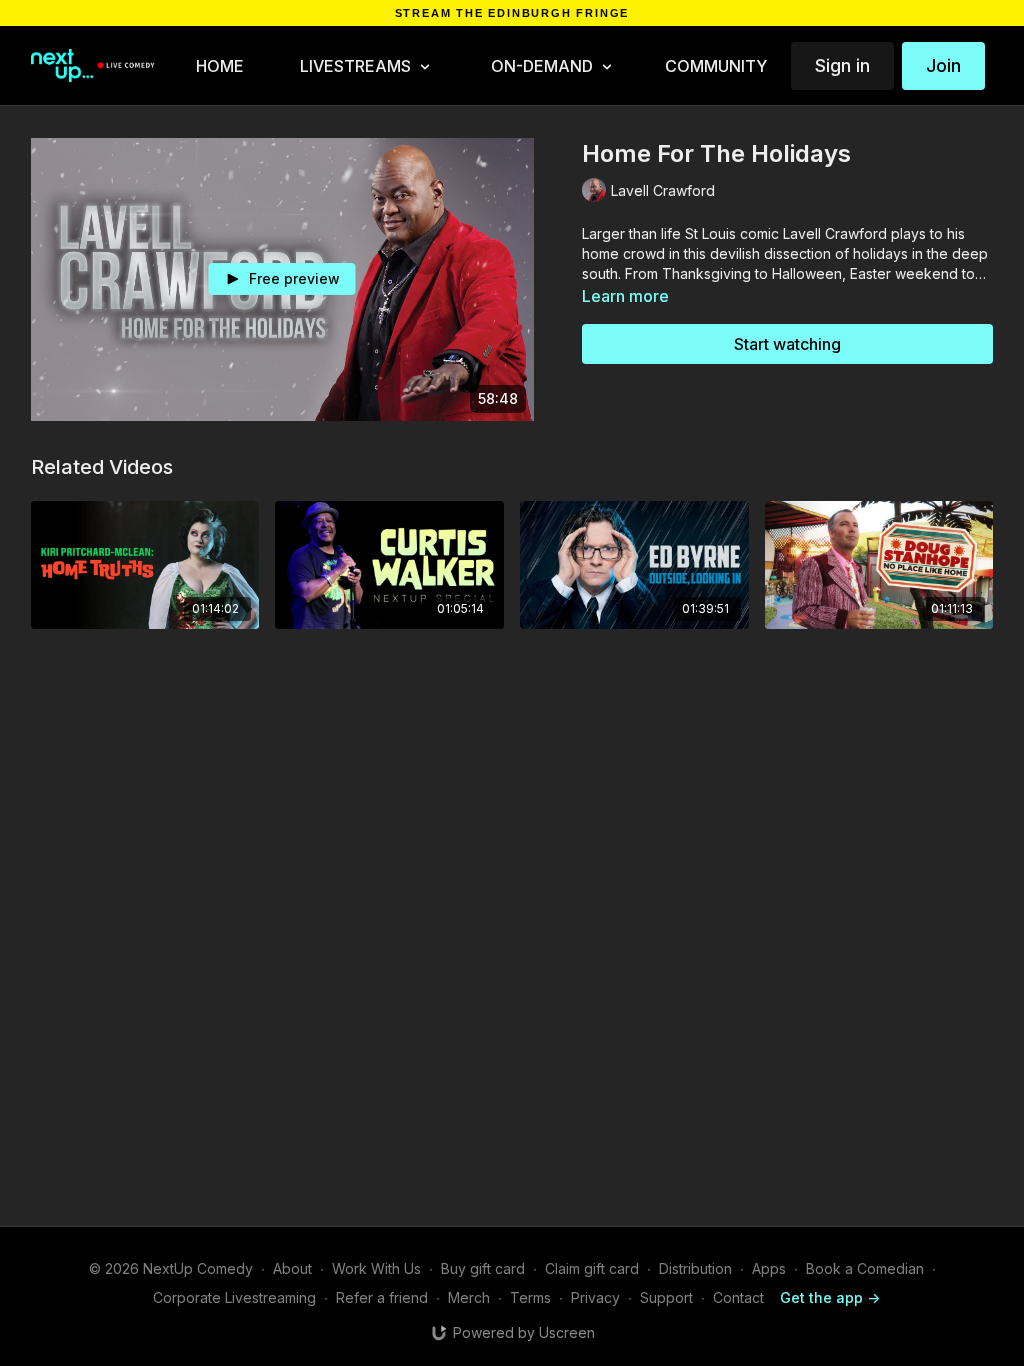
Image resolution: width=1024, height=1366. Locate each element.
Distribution (695, 1268)
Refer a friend (382, 1297)
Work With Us (376, 1268)
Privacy (595, 1297)
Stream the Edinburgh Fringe (512, 13)
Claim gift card (592, 1268)
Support (666, 1297)
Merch (469, 1297)
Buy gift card (483, 1268)
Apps (769, 1268)
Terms (530, 1297)
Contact (738, 1297)
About (292, 1268)
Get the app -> (830, 1297)
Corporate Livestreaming (234, 1297)
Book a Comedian (865, 1268)
